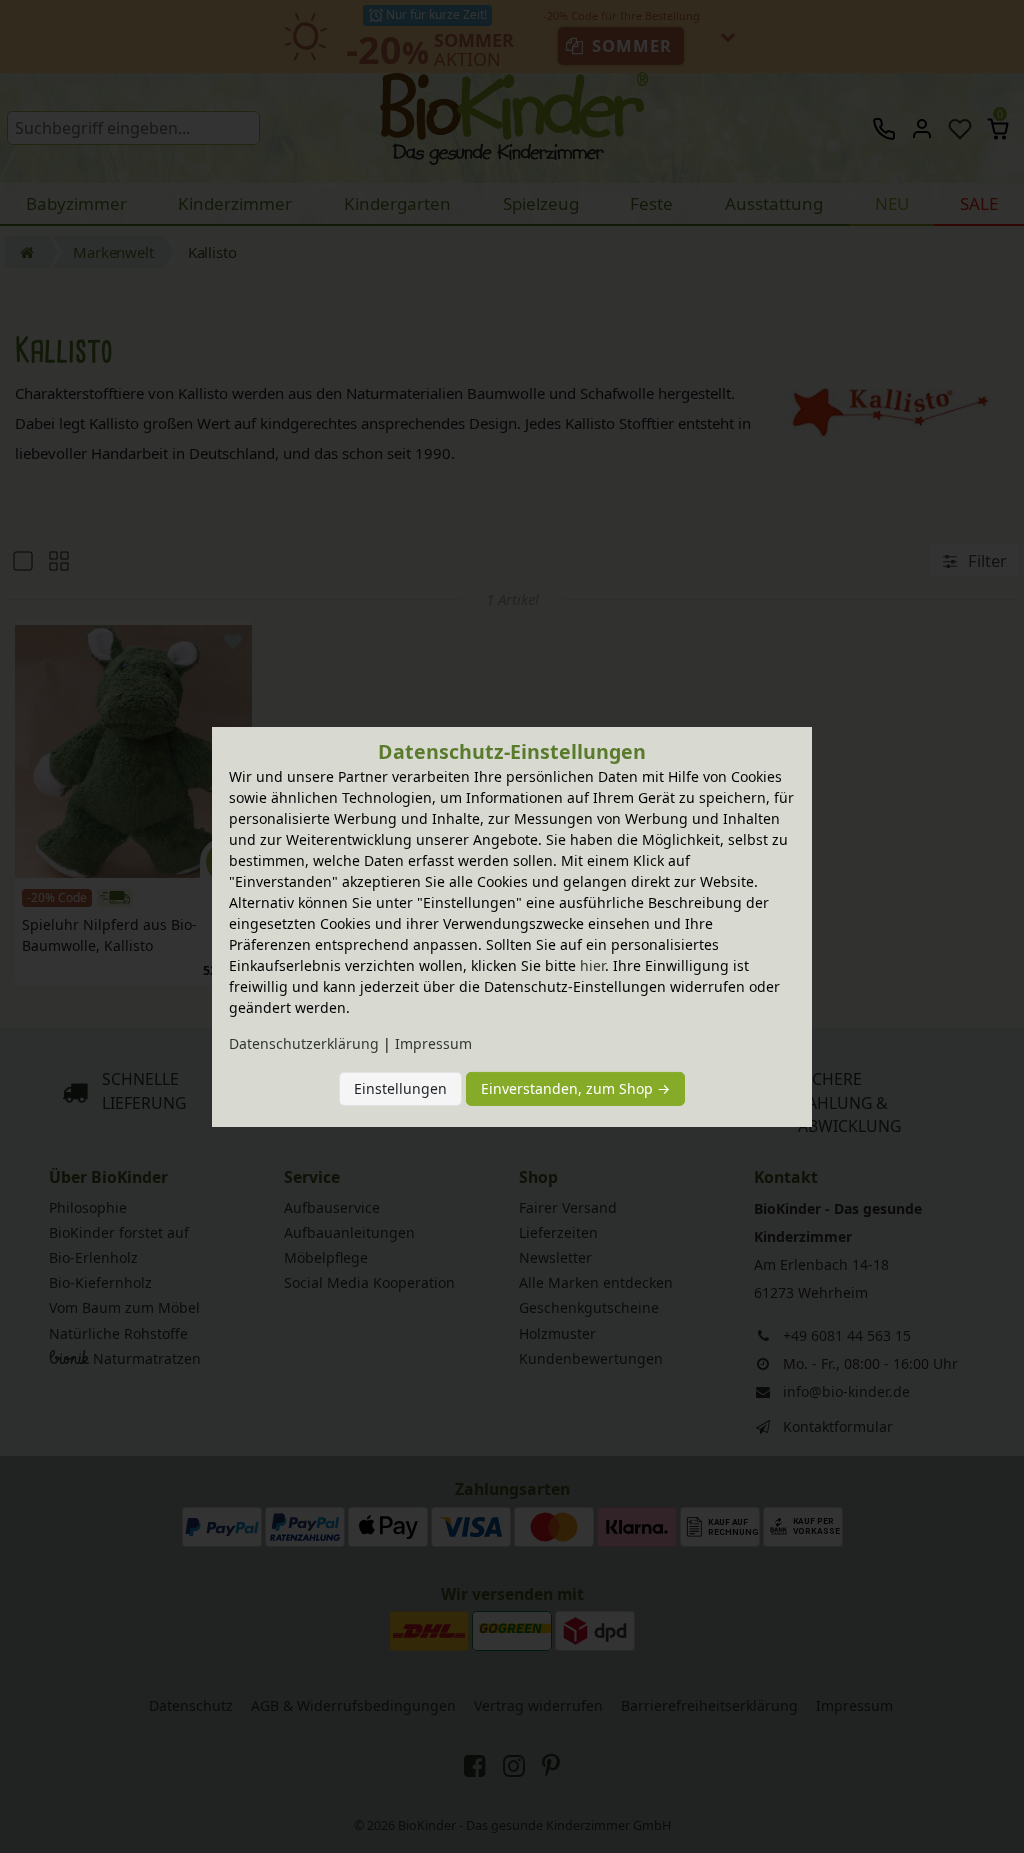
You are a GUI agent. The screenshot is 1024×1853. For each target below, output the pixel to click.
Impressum (433, 1043)
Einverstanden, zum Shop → (575, 1088)
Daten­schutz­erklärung (304, 1043)
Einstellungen (400, 1088)
